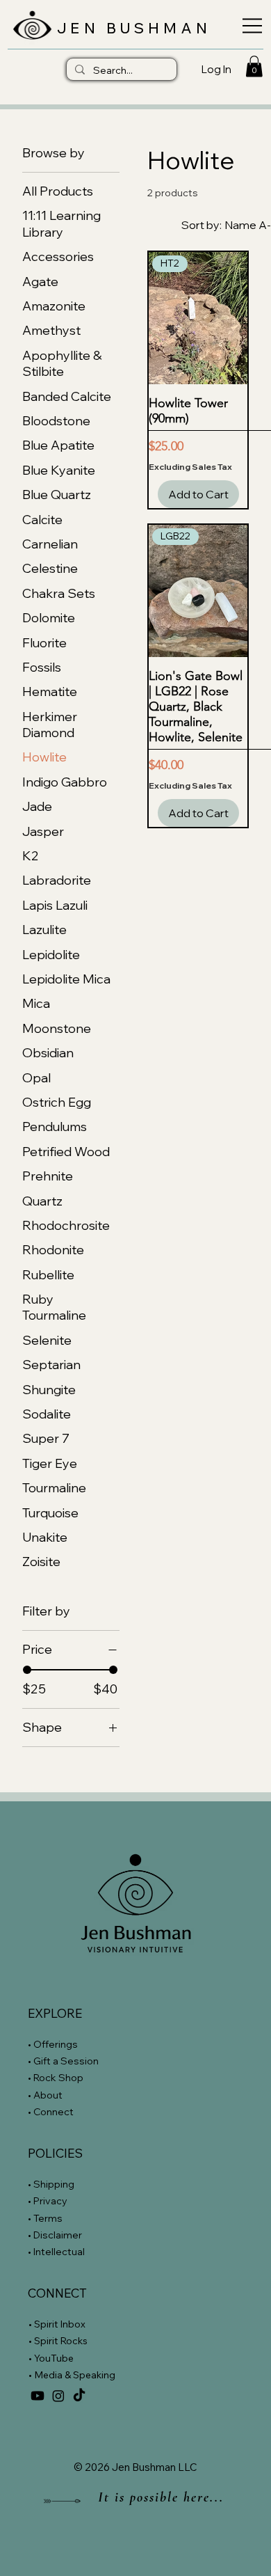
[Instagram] (58, 2396)
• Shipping (51, 2184)
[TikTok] (79, 2396)
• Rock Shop (56, 2078)
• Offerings (53, 2044)
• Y (34, 2358)
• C (34, 2112)
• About (45, 2095)
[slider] (27, 1670)
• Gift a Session (63, 2061)
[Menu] (248, 26)
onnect (57, 2112)
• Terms (46, 2218)
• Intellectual (57, 2252)
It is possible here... (161, 2497)
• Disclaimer (55, 2235)
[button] (254, 66)
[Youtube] (38, 2396)
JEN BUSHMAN (134, 28)
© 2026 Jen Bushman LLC (135, 2467)
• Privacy (49, 2201)
